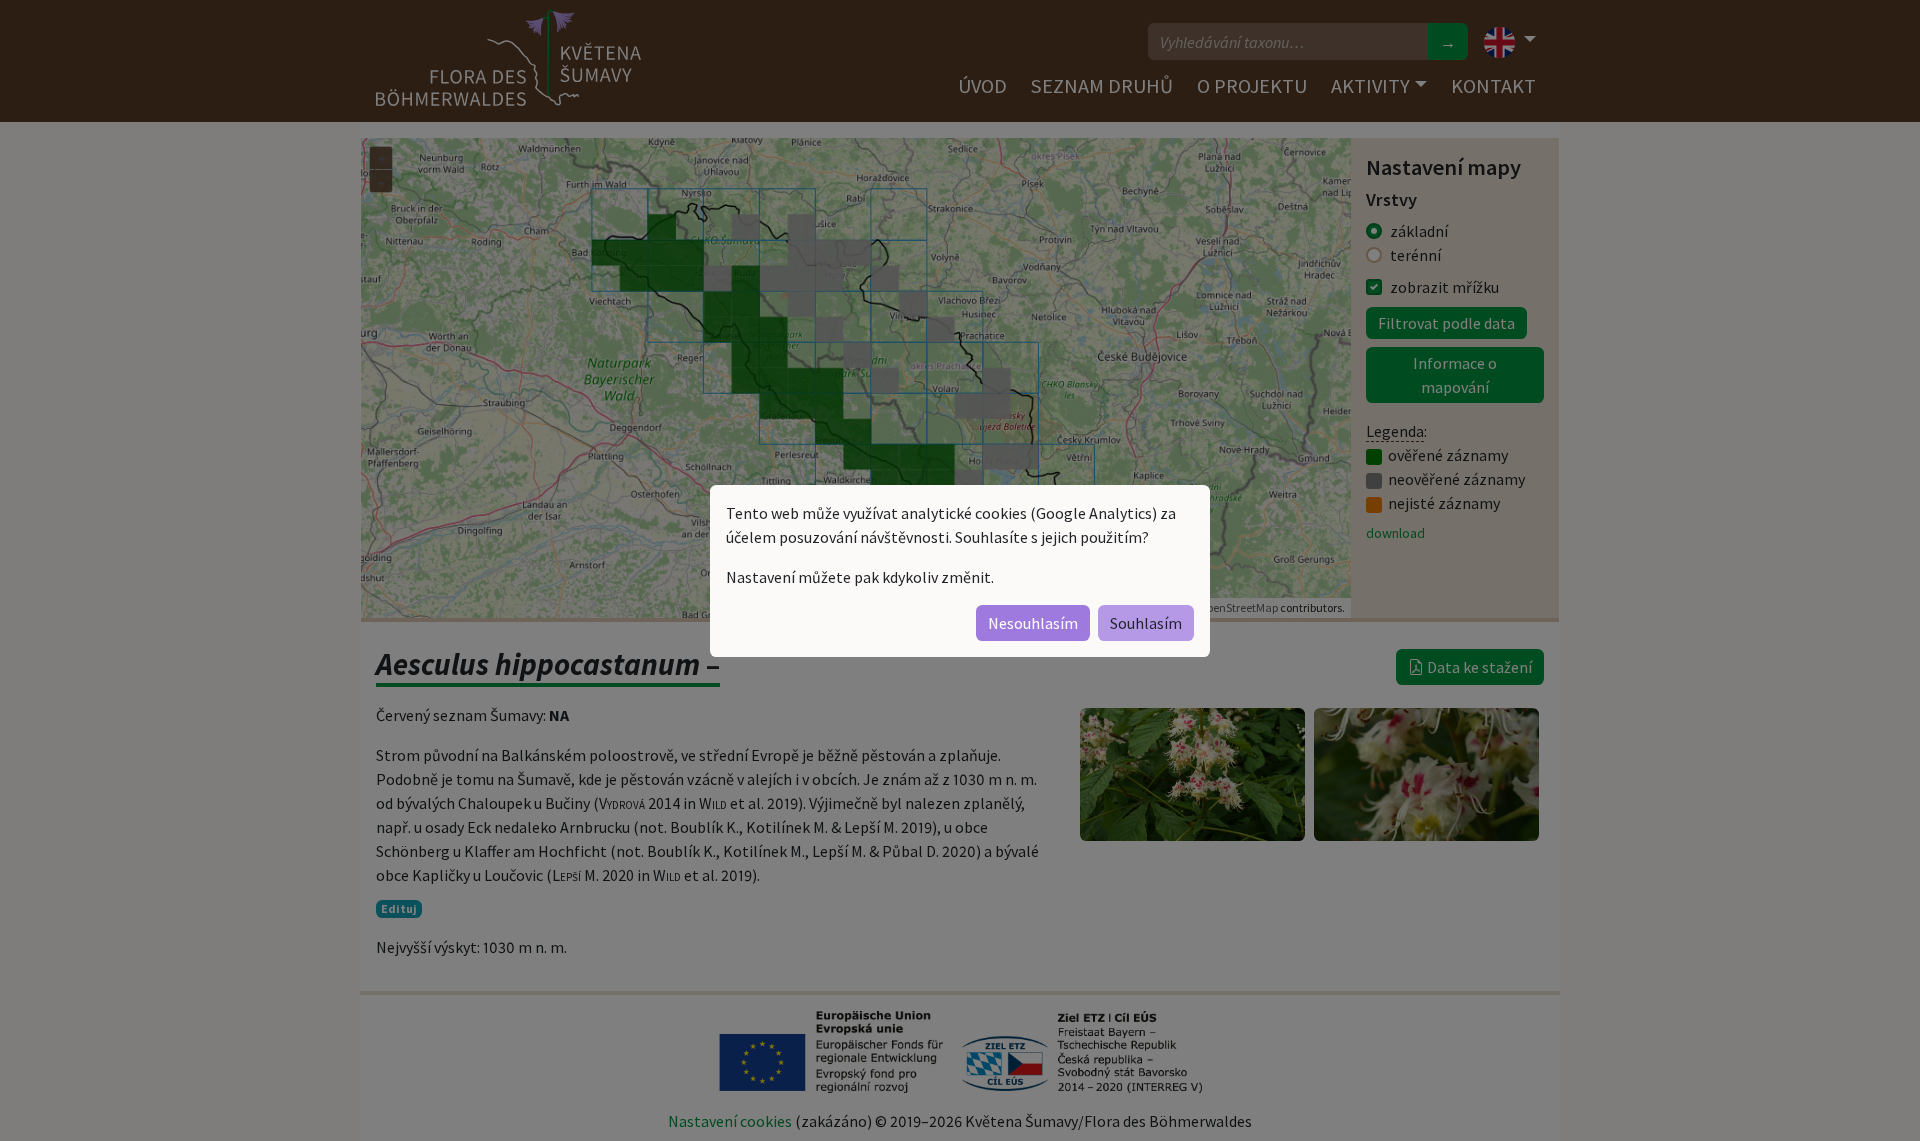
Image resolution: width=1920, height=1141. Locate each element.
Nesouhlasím (1033, 623)
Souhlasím (1146, 623)
